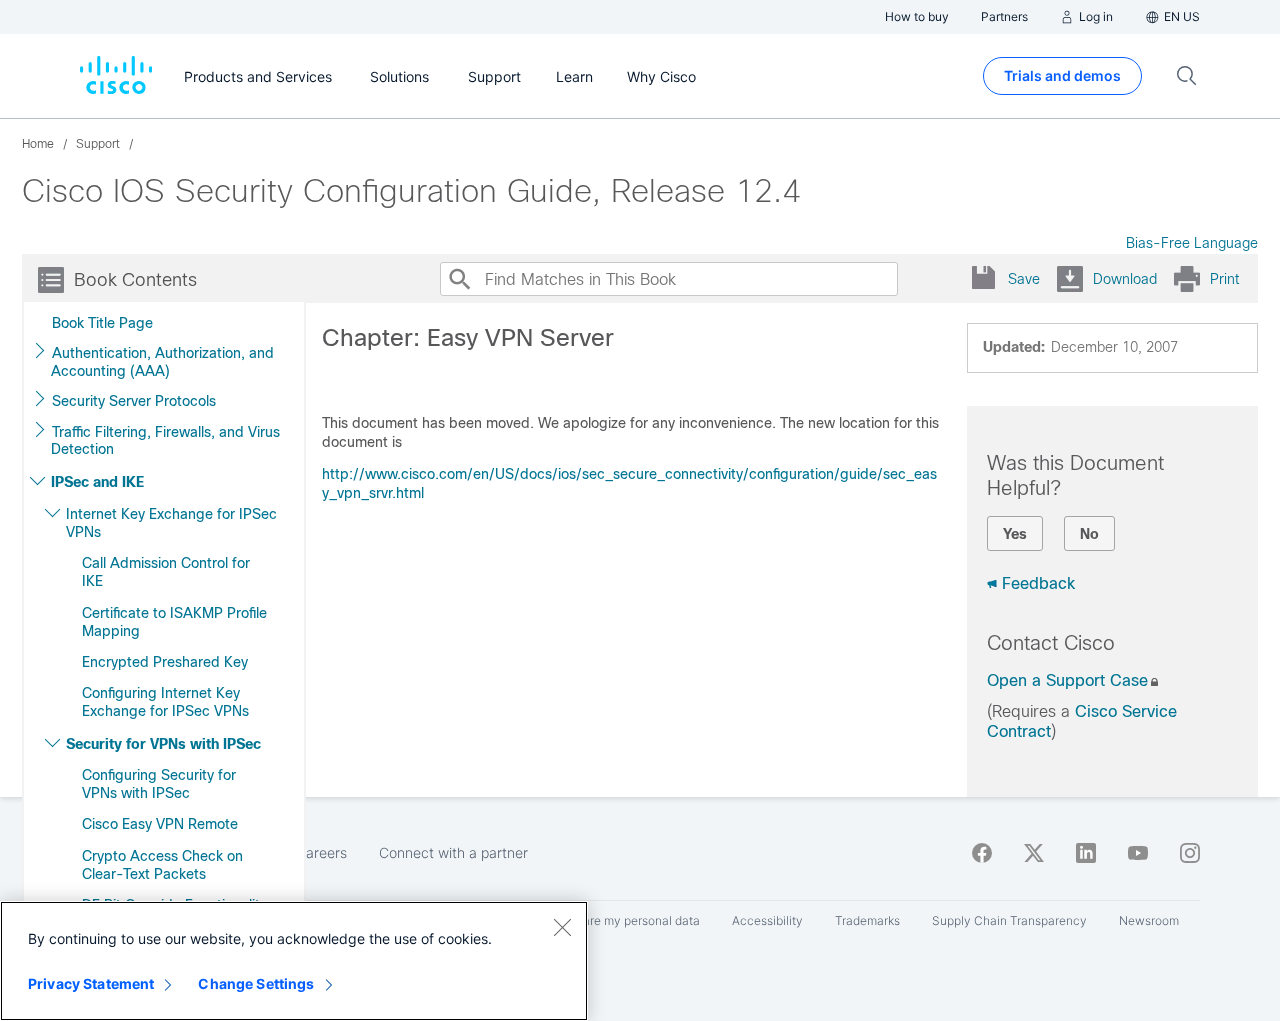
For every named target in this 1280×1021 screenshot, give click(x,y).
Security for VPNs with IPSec (163, 744)
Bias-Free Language (1192, 243)
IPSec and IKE (97, 482)
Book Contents (135, 280)
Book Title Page (102, 323)
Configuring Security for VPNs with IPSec (159, 784)
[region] (294, 961)
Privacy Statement (91, 983)
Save (1024, 279)
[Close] (562, 927)
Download (1125, 279)
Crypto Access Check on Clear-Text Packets (162, 865)
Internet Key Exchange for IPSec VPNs (171, 523)
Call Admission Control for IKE (166, 572)
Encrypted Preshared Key (165, 662)
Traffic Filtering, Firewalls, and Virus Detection (165, 441)
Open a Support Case (1067, 680)
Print (1224, 279)
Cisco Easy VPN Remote (160, 824)
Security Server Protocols (134, 401)
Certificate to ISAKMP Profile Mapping (174, 622)
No (1089, 534)
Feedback (1038, 583)
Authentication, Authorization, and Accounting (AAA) (162, 362)
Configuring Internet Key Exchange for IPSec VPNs (165, 702)
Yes (1015, 534)
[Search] (459, 279)
